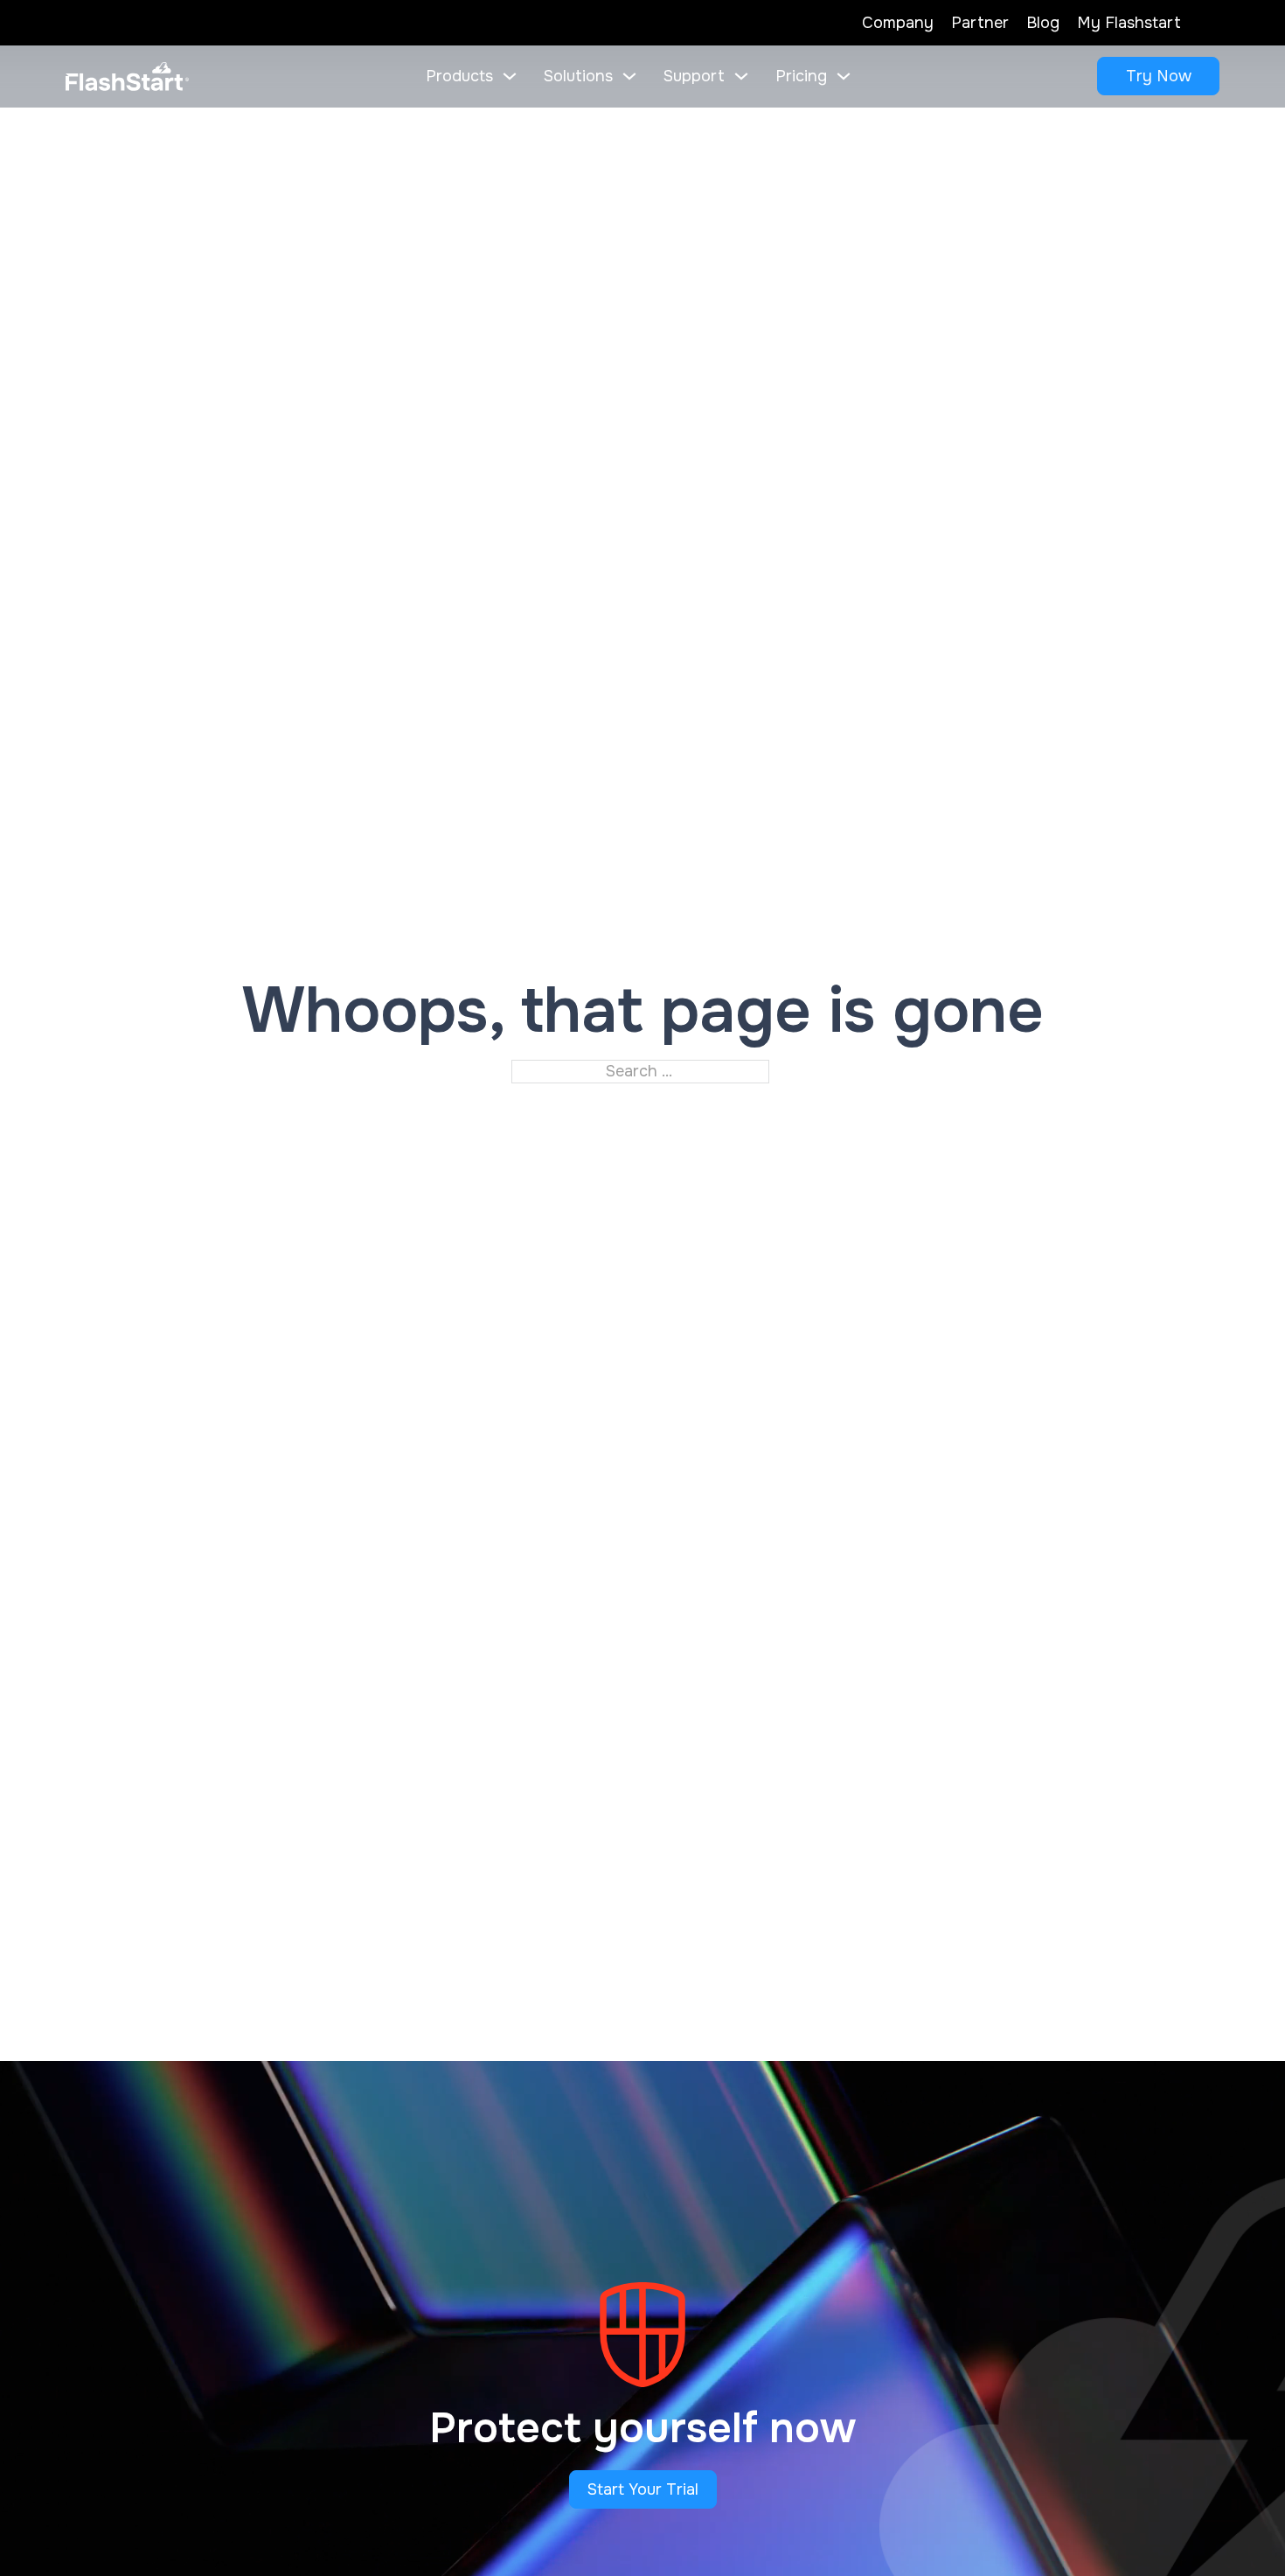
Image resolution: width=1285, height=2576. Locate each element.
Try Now (1159, 76)
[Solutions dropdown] (629, 76)
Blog (1043, 23)
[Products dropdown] (510, 76)
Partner (980, 23)
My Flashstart (1129, 23)
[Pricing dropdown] (844, 76)
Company (898, 23)
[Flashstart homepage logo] (127, 77)
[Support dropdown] (741, 76)
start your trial (643, 2489)
